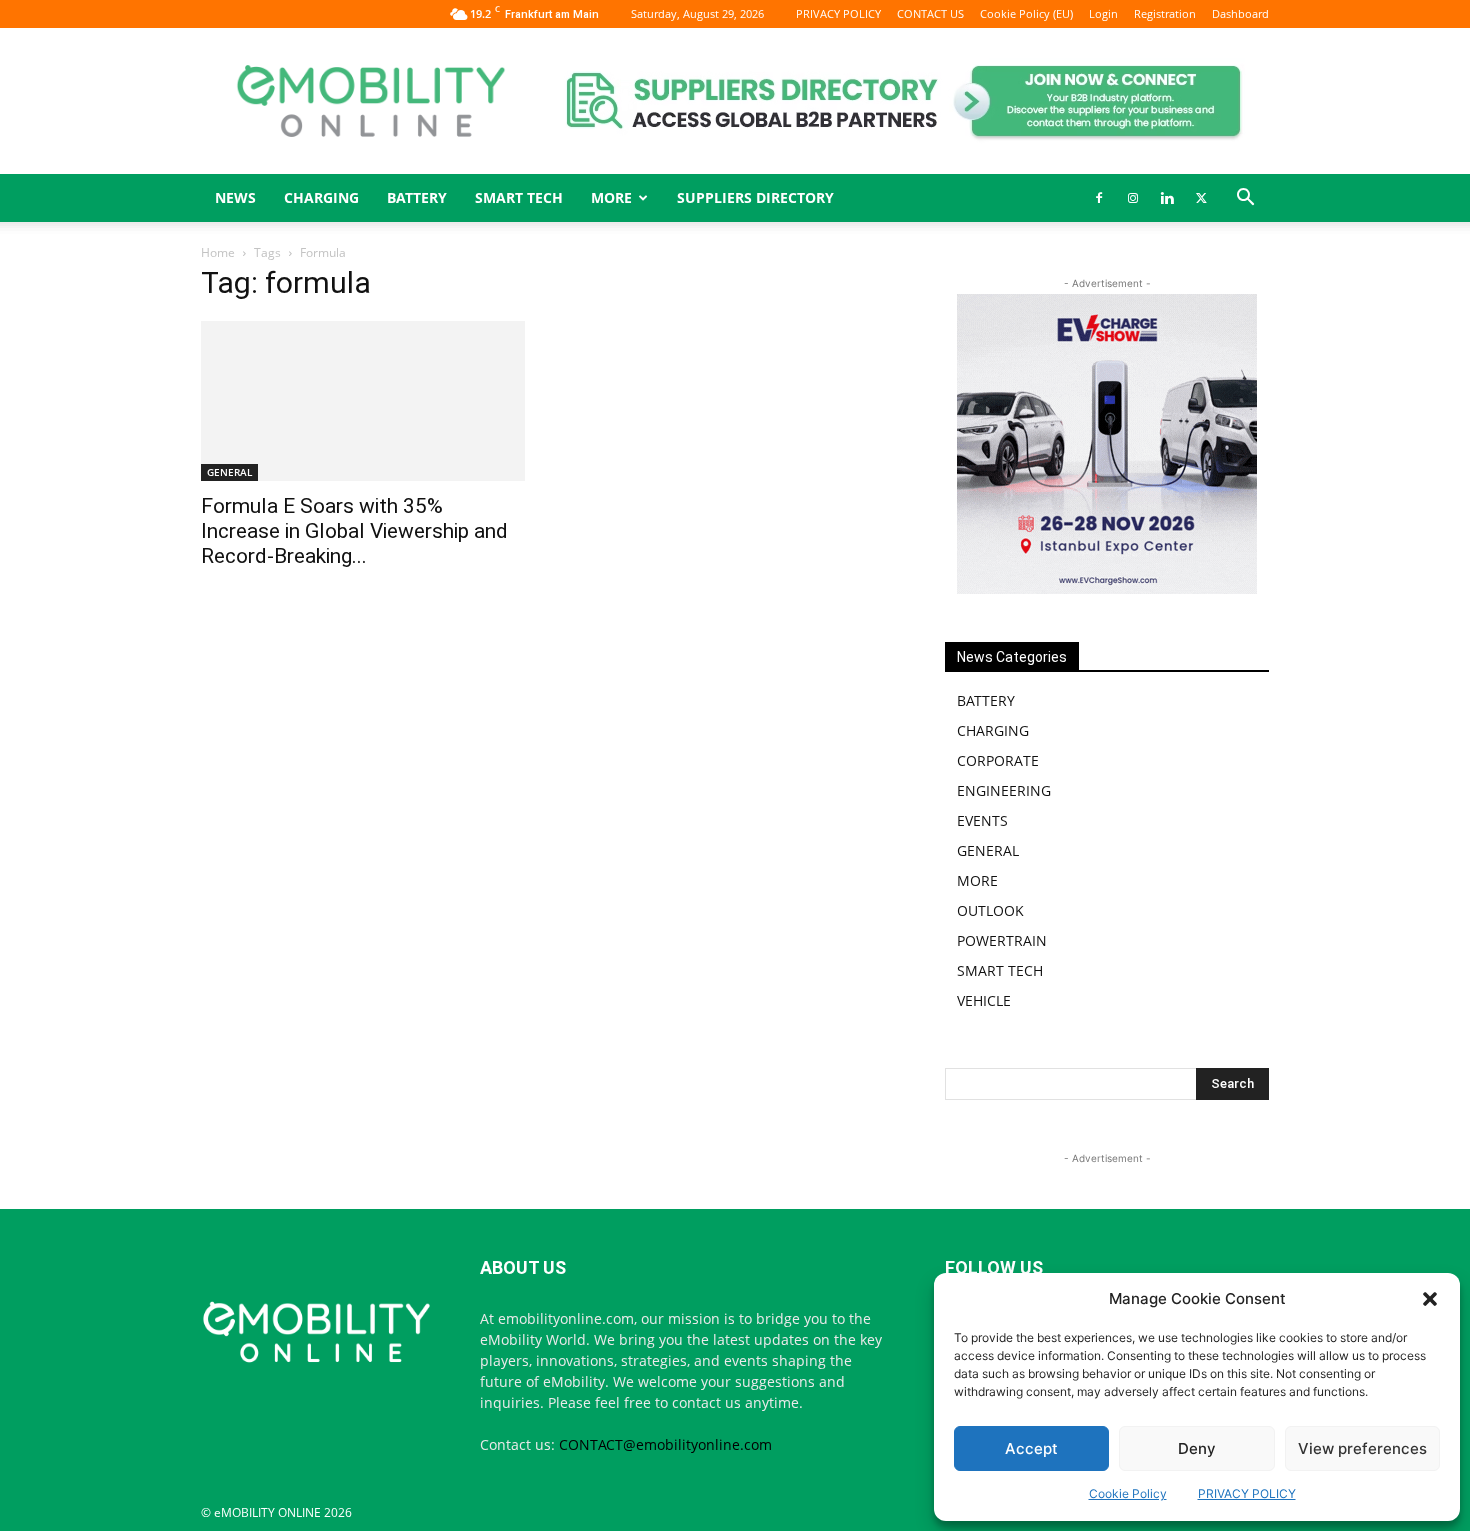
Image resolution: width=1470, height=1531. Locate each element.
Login (1103, 13)
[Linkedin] (1167, 198)
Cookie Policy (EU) (1026, 13)
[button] (1430, 1299)
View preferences (1362, 1448)
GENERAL (229, 472)
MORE (977, 880)
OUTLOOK (990, 910)
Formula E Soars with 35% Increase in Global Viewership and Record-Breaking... (354, 531)
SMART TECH (519, 197)
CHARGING (321, 197)
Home (218, 252)
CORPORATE (998, 760)
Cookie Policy (1128, 1493)
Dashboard (1240, 13)
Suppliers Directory (755, 197)
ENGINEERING (1004, 790)
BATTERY (417, 197)
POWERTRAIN (1002, 940)
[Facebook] (1099, 198)
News (235, 197)
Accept (1031, 1448)
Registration (1165, 13)
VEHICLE (984, 1000)
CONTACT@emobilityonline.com (665, 1444)
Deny (1197, 1448)
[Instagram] (1133, 198)
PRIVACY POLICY (1247, 1493)
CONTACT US (930, 13)
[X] (1201, 198)
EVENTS (982, 820)
